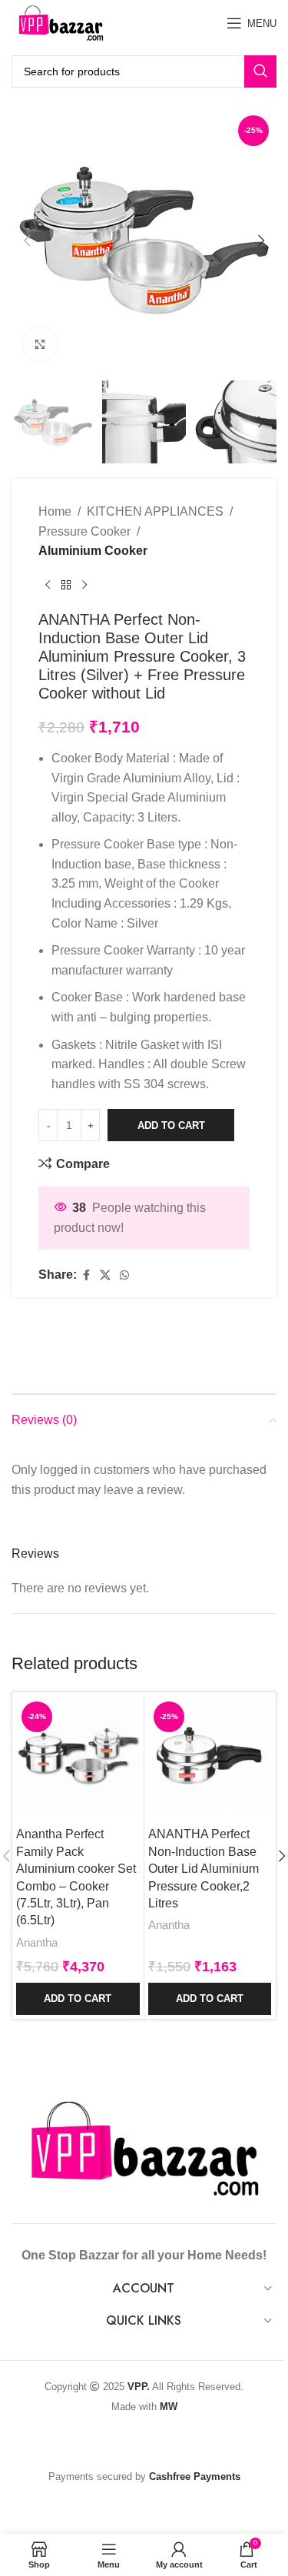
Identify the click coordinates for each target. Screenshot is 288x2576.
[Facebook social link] (86, 1275)
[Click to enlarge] (40, 344)
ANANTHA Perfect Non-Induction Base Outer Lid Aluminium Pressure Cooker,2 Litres (204, 1869)
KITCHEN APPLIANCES (155, 511)
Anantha (37, 1942)
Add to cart (171, 1125)
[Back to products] (66, 586)
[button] (27, 241)
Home (55, 511)
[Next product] (84, 586)
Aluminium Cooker (93, 551)
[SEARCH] (260, 71)
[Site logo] (61, 22)
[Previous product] (48, 586)
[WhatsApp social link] (124, 1275)
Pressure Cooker (84, 531)
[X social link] (105, 1275)
